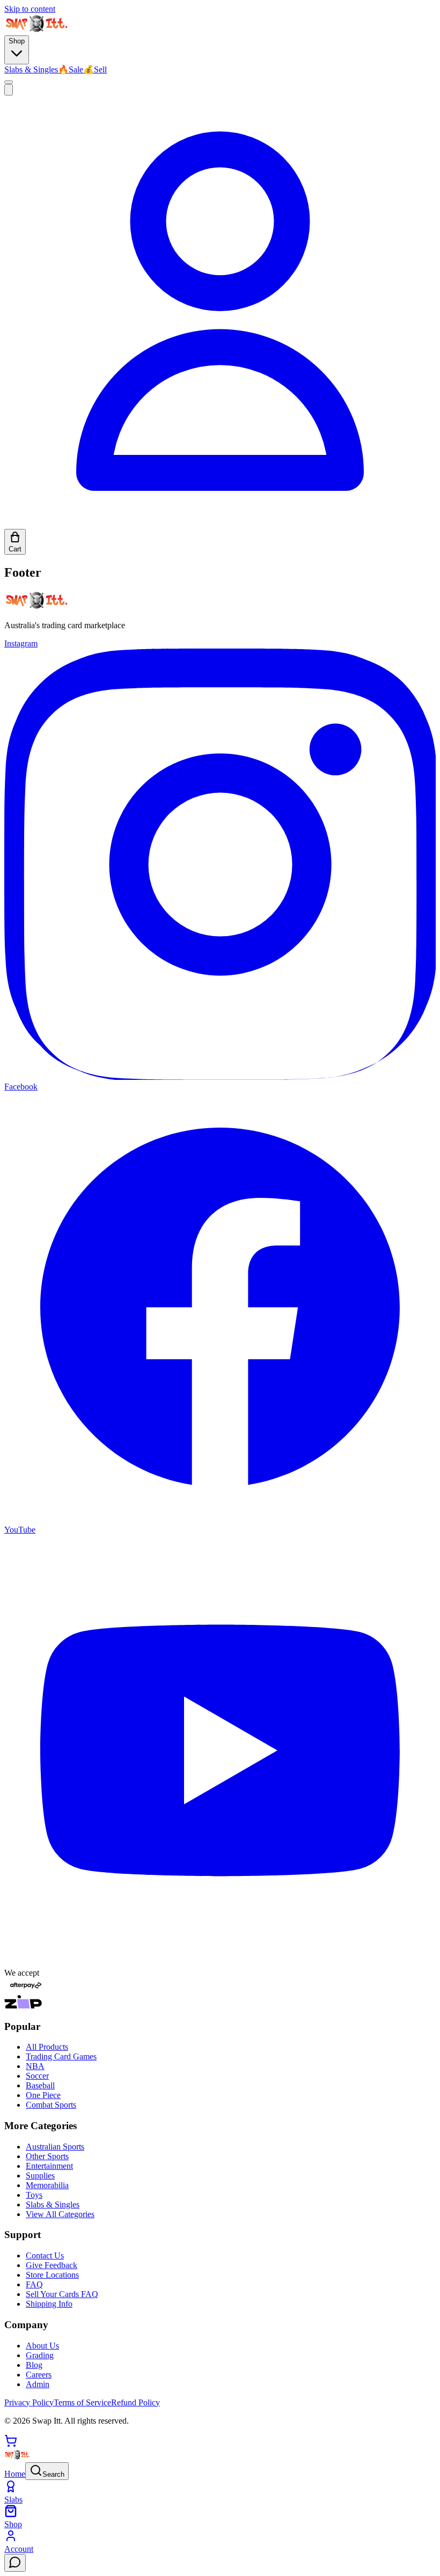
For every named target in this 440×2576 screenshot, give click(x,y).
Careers (39, 2375)
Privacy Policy (29, 2402)
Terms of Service (82, 2402)
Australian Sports (55, 2147)
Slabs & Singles (31, 69)
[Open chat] (15, 2563)
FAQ (34, 2284)
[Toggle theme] (9, 82)
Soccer (37, 2076)
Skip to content (30, 9)
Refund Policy (135, 2402)
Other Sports (47, 2156)
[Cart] (11, 2444)
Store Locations (52, 2275)
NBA (35, 2066)
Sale (71, 69)
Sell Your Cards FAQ (62, 2294)
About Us (42, 2346)
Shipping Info (49, 2304)
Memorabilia (47, 2185)
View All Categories (60, 2214)
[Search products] (9, 90)
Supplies (40, 2176)
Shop (17, 41)
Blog (34, 2365)
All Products (47, 2047)
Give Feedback (52, 2265)
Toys (34, 2195)
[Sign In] (220, 524)
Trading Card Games (61, 2056)
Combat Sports (51, 2105)
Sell (95, 69)
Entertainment (49, 2166)
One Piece (43, 2095)
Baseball (40, 2085)
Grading (40, 2355)
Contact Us (45, 2255)
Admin (38, 2384)
